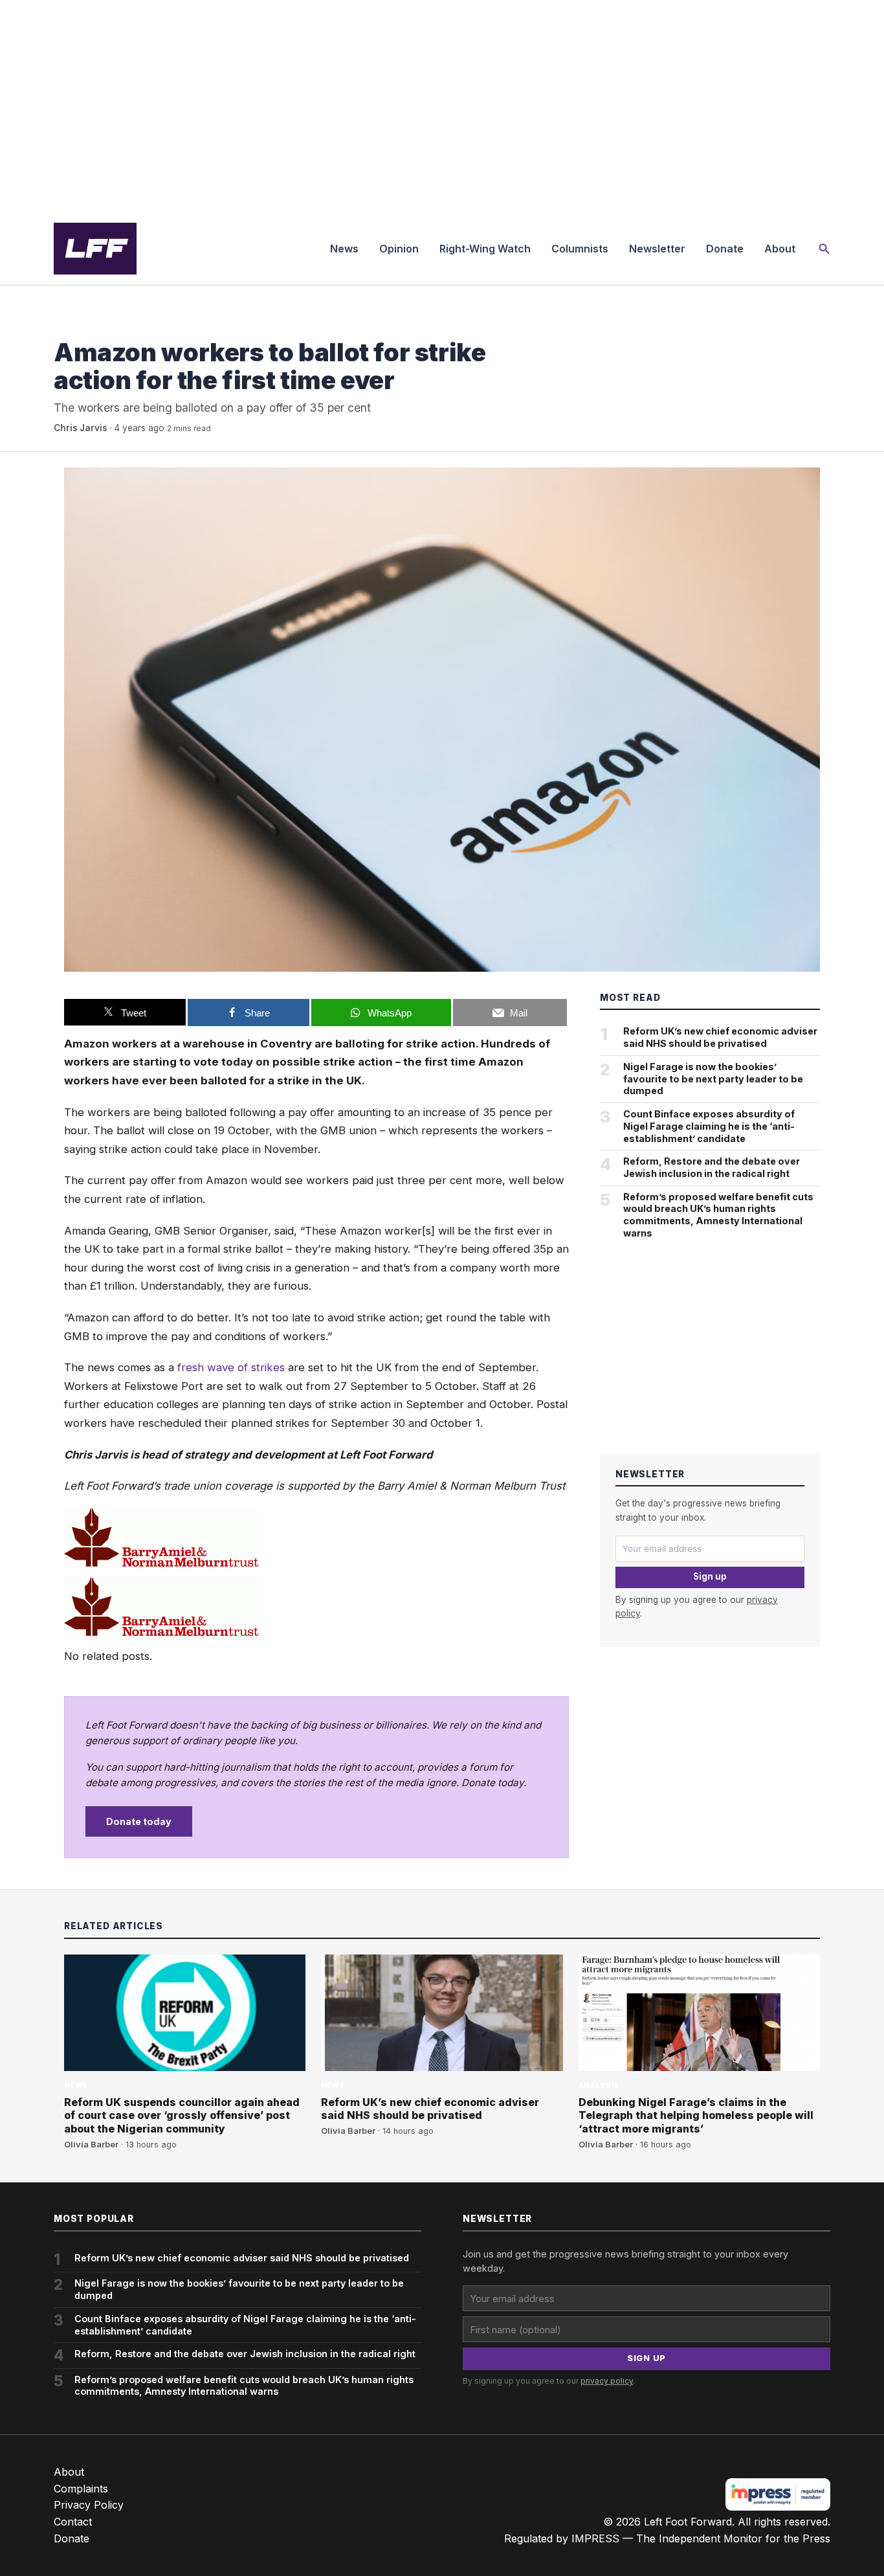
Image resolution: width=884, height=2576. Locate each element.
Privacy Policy (89, 2505)
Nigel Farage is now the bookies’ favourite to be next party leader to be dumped (713, 1079)
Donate (725, 249)
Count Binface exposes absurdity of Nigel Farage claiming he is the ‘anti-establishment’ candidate (709, 1126)
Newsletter (657, 249)
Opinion (399, 249)
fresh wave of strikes (231, 1367)
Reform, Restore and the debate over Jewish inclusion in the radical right (712, 1167)
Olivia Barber (91, 2145)
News (344, 249)
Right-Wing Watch (485, 249)
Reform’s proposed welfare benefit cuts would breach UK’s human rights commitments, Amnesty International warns (718, 1215)
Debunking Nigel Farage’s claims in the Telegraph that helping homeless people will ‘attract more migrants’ (696, 2116)
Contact (73, 2522)
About (780, 249)
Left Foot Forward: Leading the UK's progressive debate (95, 249)
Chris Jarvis (81, 428)
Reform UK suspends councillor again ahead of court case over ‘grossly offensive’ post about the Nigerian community (182, 2116)
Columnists (580, 249)
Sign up (710, 1576)
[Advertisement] (442, 106)
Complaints (81, 2489)
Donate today (139, 1821)
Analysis (599, 2086)
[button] (824, 249)
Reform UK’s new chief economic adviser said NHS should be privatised (720, 1037)
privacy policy (607, 2381)
